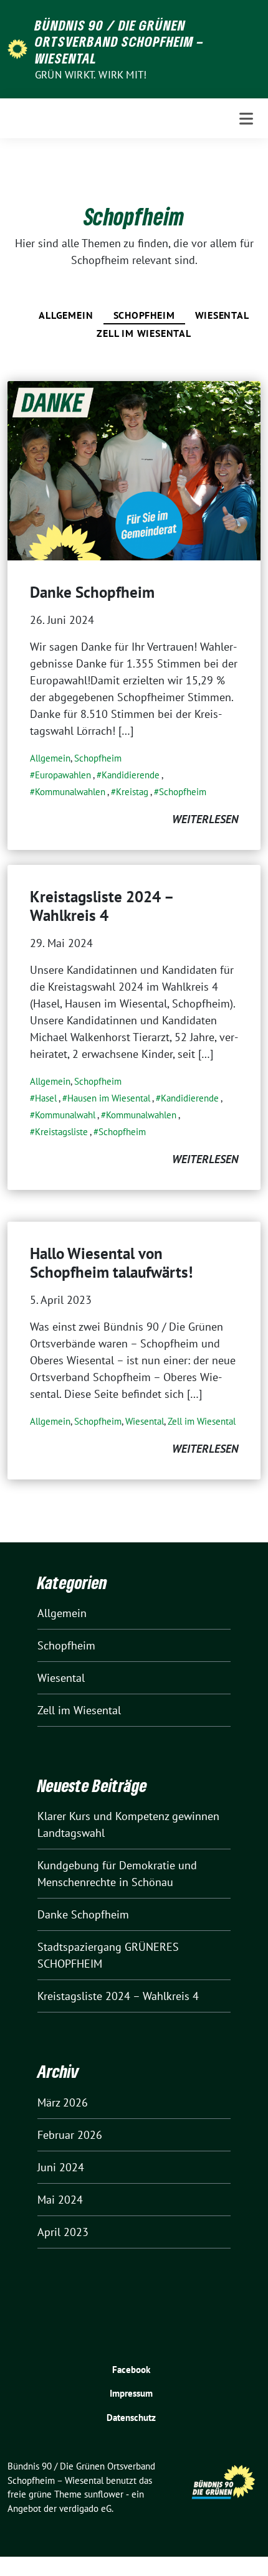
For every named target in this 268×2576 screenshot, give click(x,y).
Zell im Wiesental (144, 333)
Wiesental (222, 315)
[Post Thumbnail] (134, 470)
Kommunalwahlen (70, 792)
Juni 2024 (61, 2167)
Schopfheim (144, 315)
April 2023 (63, 2232)
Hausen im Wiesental (109, 1098)
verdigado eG (85, 2508)
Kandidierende (131, 775)
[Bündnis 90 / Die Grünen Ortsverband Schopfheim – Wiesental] (17, 48)
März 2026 (63, 2102)
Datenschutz (131, 2418)
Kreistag (132, 792)
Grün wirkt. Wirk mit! (91, 75)
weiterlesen (205, 819)
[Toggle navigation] (246, 119)
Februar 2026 (70, 2135)
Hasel (46, 1098)
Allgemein (66, 315)
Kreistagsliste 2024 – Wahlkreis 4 (102, 906)
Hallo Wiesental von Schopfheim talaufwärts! (111, 1263)
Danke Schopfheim (92, 592)
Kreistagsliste (61, 1132)
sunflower (104, 2494)
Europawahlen (63, 775)
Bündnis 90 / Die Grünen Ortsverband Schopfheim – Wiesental (119, 41)
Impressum (131, 2393)
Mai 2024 (60, 2200)
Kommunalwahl (65, 1115)
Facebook (131, 2370)
